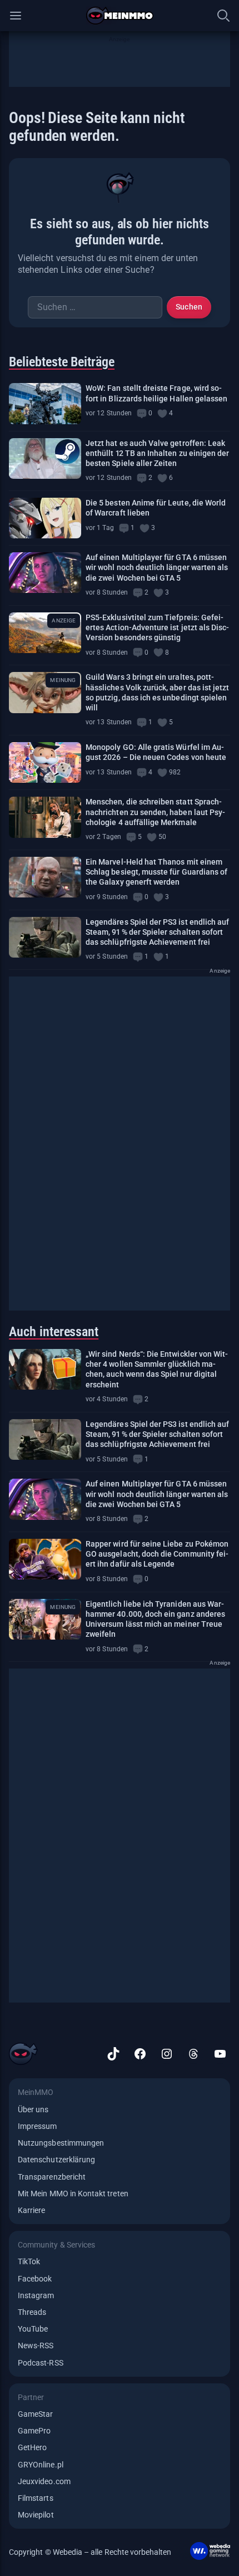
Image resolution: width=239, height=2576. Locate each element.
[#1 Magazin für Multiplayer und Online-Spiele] (120, 16)
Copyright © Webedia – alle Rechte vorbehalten (90, 2552)
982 (175, 772)
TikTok (29, 2261)
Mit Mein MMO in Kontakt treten (73, 2194)
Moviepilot (36, 2515)
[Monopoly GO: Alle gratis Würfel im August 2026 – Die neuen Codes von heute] (45, 762)
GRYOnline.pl (41, 2465)
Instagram (36, 2295)
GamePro (34, 2431)
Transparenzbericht (52, 2177)
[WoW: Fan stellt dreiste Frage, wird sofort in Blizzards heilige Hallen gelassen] (45, 403)
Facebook (35, 2279)
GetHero (32, 2447)
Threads (32, 2312)
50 (162, 837)
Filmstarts (36, 2498)
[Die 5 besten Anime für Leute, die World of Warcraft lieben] (45, 518)
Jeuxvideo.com (44, 2481)
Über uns (33, 2109)
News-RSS (36, 2346)
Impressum (38, 2126)
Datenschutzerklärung (56, 2160)
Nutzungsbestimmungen (61, 2143)
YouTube (33, 2329)
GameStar (35, 2414)
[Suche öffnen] (223, 16)
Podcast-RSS (41, 2363)
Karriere (31, 2210)
